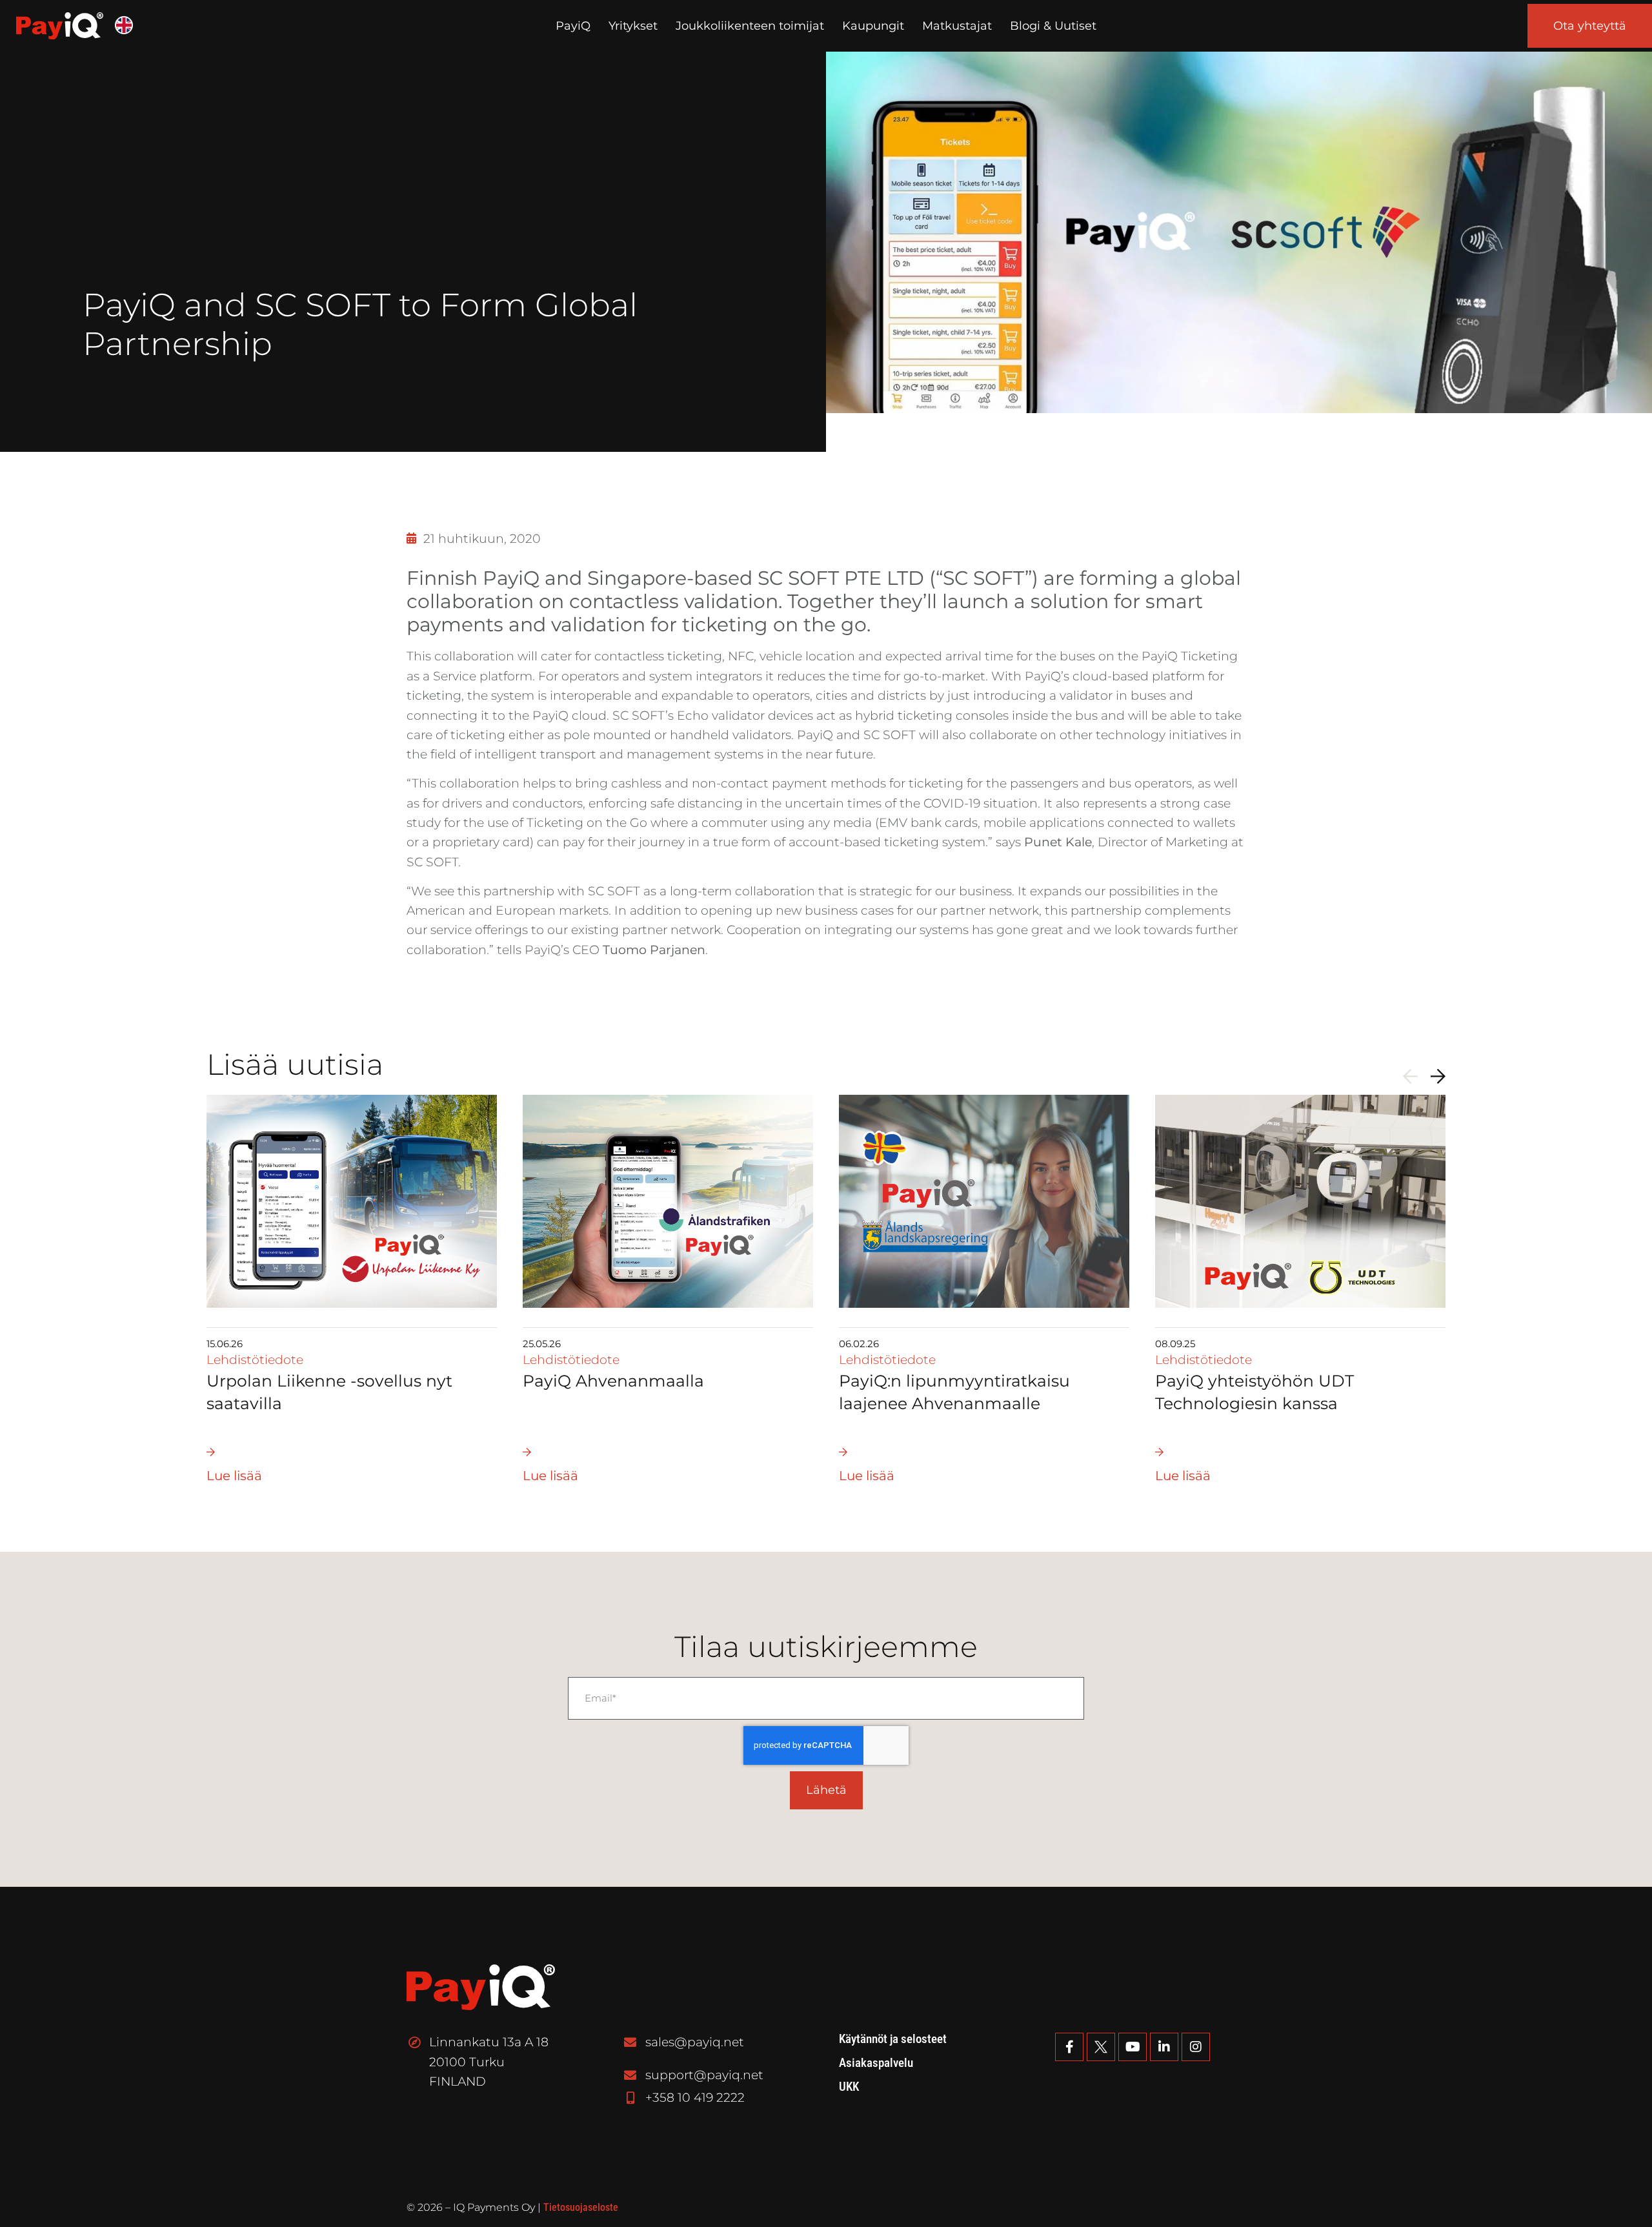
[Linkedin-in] (1164, 2047)
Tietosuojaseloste (581, 2207)
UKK (849, 2087)
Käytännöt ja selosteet (893, 2039)
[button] (1410, 1076)
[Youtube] (1133, 2047)
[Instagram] (1196, 2047)
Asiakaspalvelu (876, 2063)
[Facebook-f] (1069, 2047)
